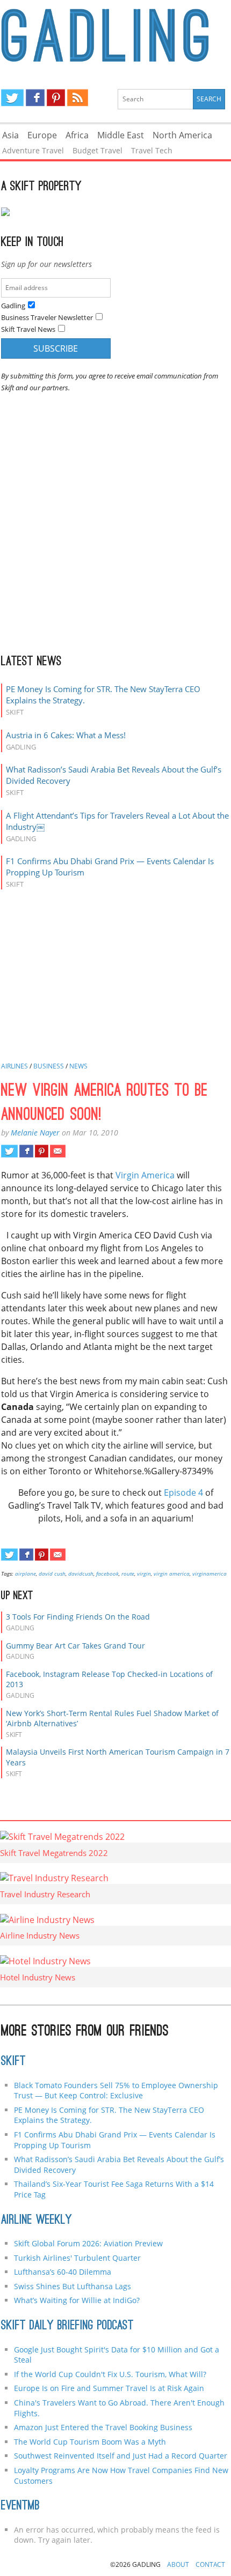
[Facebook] (35, 98)
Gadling (115, 35)
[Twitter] (12, 98)
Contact (210, 2564)
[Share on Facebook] (26, 1151)
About (178, 2564)
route (128, 1573)
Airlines (15, 1066)
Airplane (26, 1573)
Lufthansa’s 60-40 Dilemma (64, 2272)
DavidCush (81, 1573)
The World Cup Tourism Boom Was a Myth (90, 2442)
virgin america (172, 1573)
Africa (77, 135)
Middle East (121, 135)
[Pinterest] (56, 98)
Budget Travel (98, 150)
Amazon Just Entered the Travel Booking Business (103, 2427)
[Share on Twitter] (9, 1151)
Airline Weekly (37, 2221)
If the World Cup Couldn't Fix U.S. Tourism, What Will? (110, 2374)
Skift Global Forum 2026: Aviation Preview (88, 2243)
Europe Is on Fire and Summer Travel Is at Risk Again (109, 2388)
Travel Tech (152, 150)
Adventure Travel (33, 150)
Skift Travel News (28, 329)
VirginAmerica (210, 1573)
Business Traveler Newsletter (47, 317)
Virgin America (145, 1175)
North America (182, 135)
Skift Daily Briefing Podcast (67, 2326)
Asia (10, 135)
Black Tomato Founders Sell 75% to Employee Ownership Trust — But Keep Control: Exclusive (116, 2091)
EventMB (20, 2506)
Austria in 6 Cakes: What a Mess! (66, 735)
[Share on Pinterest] (42, 1151)
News (78, 1066)
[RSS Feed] (77, 98)
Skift (13, 2062)
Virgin (144, 1573)
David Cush (52, 1573)
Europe (42, 135)
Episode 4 (183, 1493)
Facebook (107, 1573)
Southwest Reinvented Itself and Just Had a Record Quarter (121, 2456)
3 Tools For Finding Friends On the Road (78, 1617)
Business (49, 1066)
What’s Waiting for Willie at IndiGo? (77, 2300)
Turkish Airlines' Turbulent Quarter (77, 2258)
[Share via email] (58, 1151)
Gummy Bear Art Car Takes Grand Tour (75, 1646)
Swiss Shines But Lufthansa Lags (73, 2286)
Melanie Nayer (35, 1133)
